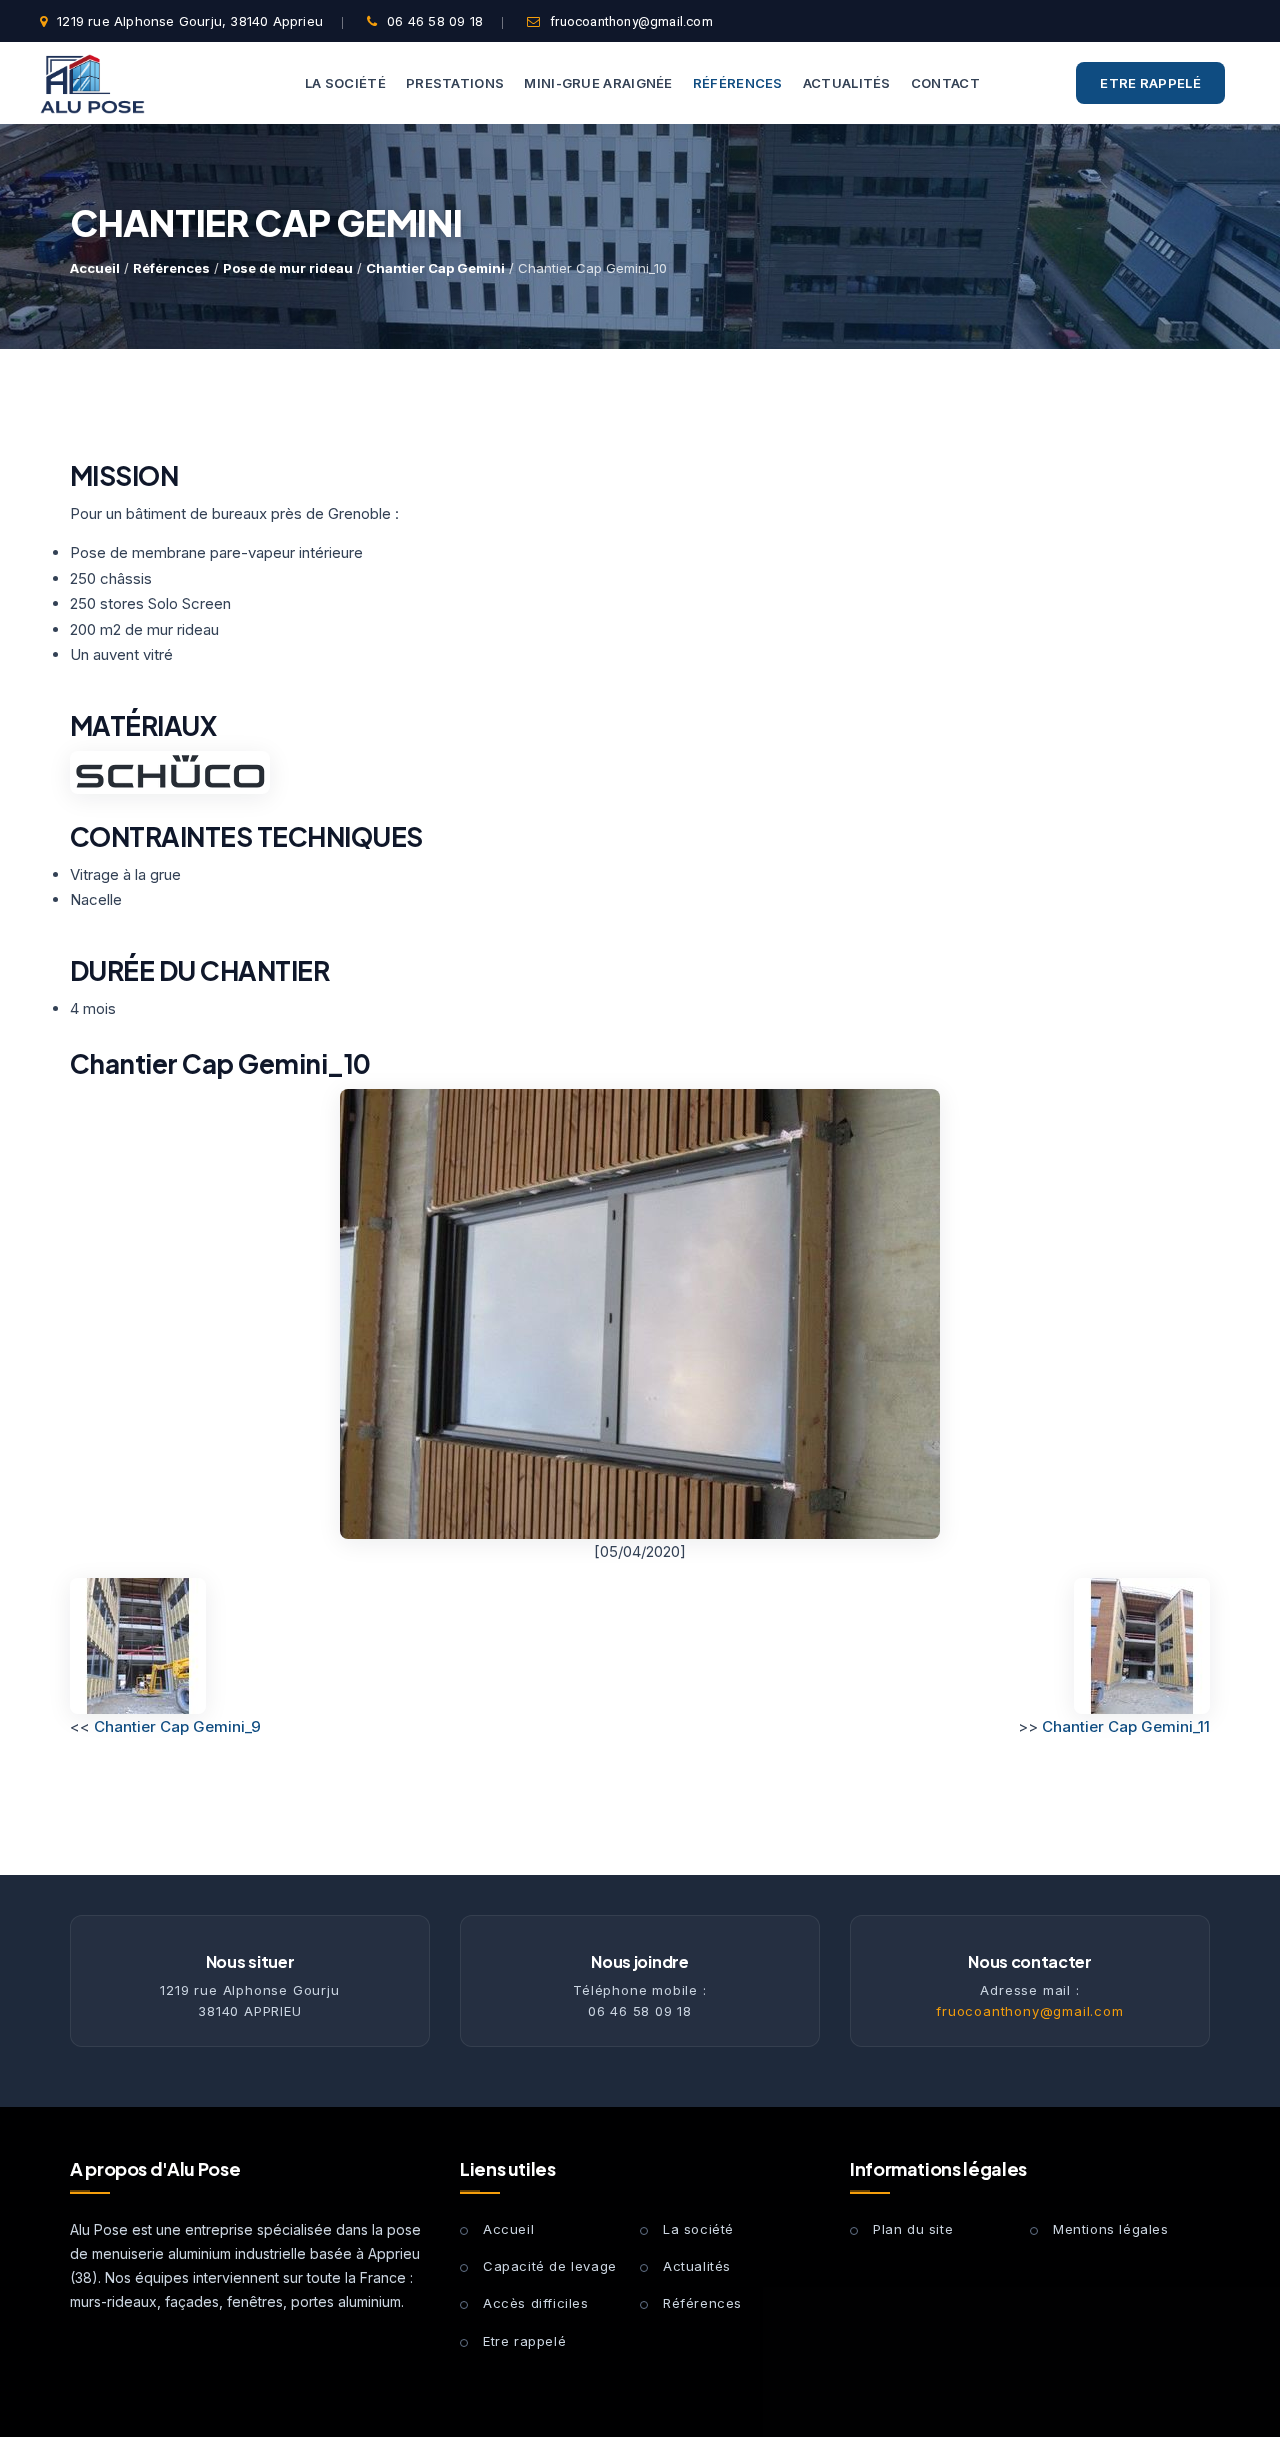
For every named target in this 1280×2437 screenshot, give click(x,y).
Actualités (697, 2266)
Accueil (95, 268)
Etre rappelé (1150, 83)
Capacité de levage (550, 2266)
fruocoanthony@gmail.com (631, 21)
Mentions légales (1111, 2229)
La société (698, 2229)
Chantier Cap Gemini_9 (177, 1726)
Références (171, 268)
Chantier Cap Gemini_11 (1126, 1726)
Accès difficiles (536, 2303)
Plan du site (913, 2229)
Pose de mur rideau (288, 268)
